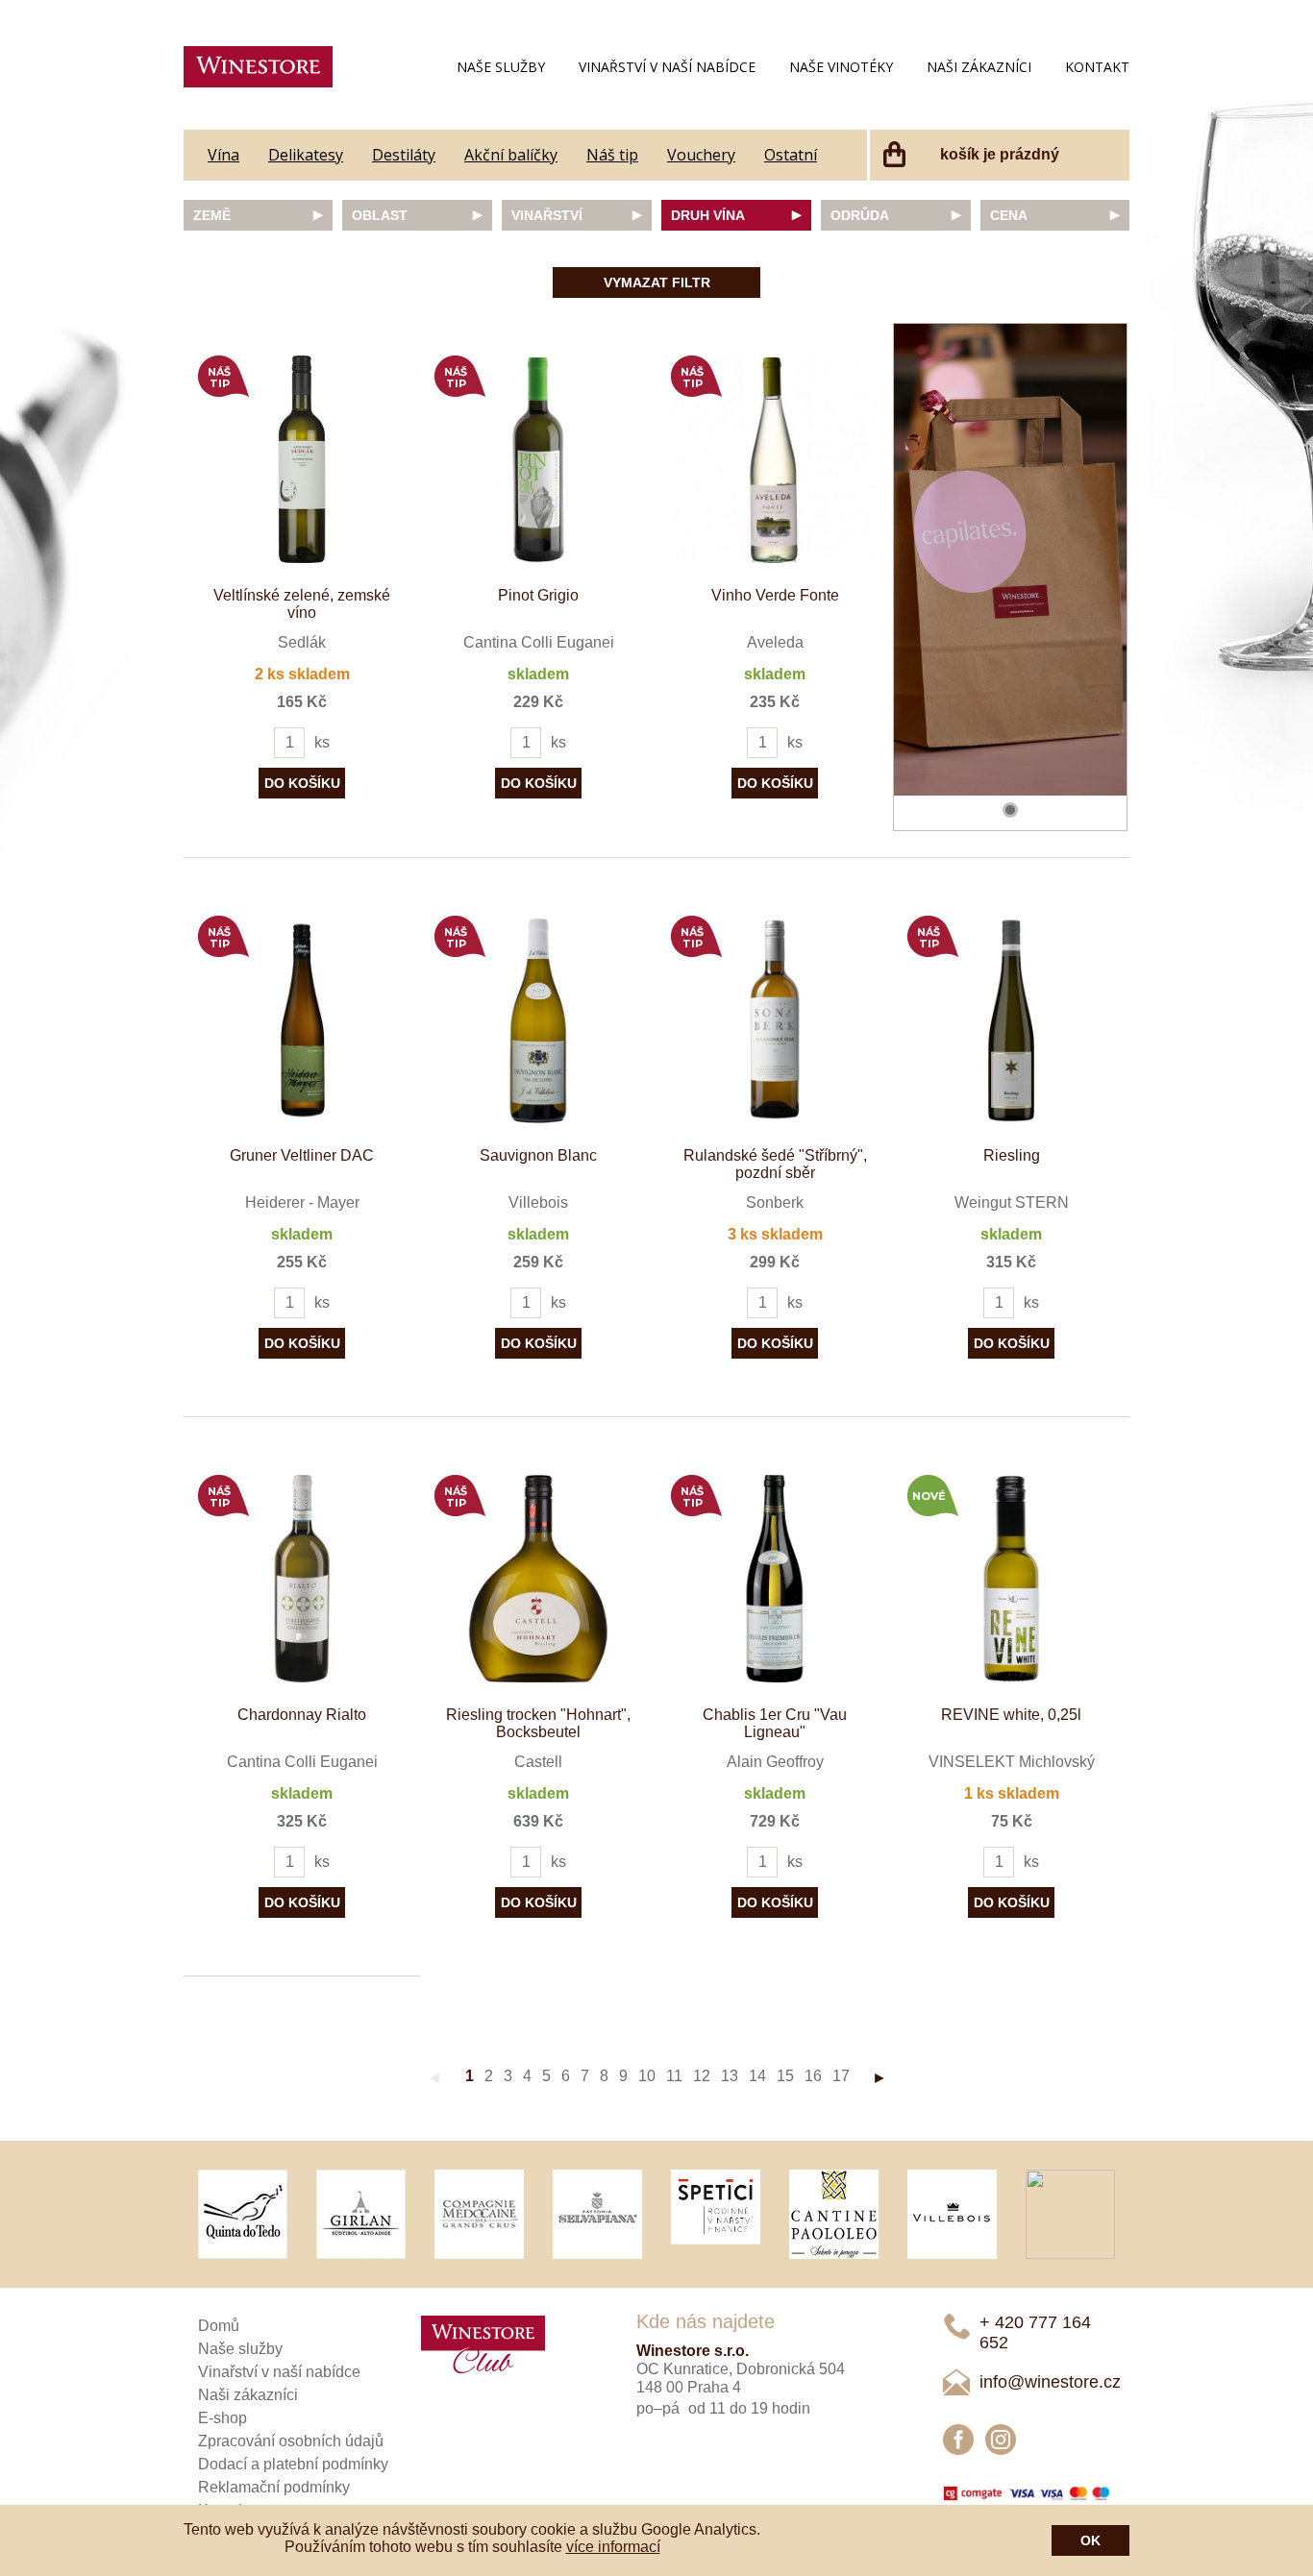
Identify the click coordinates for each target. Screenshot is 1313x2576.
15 (785, 2076)
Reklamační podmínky (274, 2487)
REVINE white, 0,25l (1011, 1715)
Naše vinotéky (841, 67)
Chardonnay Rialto (302, 1715)
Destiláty (404, 155)
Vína (223, 155)
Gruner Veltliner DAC (302, 1155)
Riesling (1012, 1155)
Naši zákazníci (979, 67)
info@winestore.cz (1050, 2382)
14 (757, 2076)
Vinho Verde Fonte (775, 595)
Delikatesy (306, 155)
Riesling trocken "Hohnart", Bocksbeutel (538, 1723)
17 (841, 2076)
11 (674, 2076)
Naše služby (501, 67)
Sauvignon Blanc (538, 1155)
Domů (219, 2326)
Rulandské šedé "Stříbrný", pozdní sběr (775, 1164)
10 (647, 2076)
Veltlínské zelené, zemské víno (302, 604)
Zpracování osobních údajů (291, 2441)
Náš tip (612, 155)
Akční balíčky (511, 155)
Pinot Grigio (538, 595)
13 (730, 2076)
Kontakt (1097, 67)
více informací (613, 2547)
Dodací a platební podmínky (293, 2464)
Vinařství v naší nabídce (667, 67)
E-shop (223, 2418)
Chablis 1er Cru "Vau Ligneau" (775, 1723)
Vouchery (701, 155)
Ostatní (791, 155)
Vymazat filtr (657, 282)
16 (813, 2076)
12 (702, 2076)
